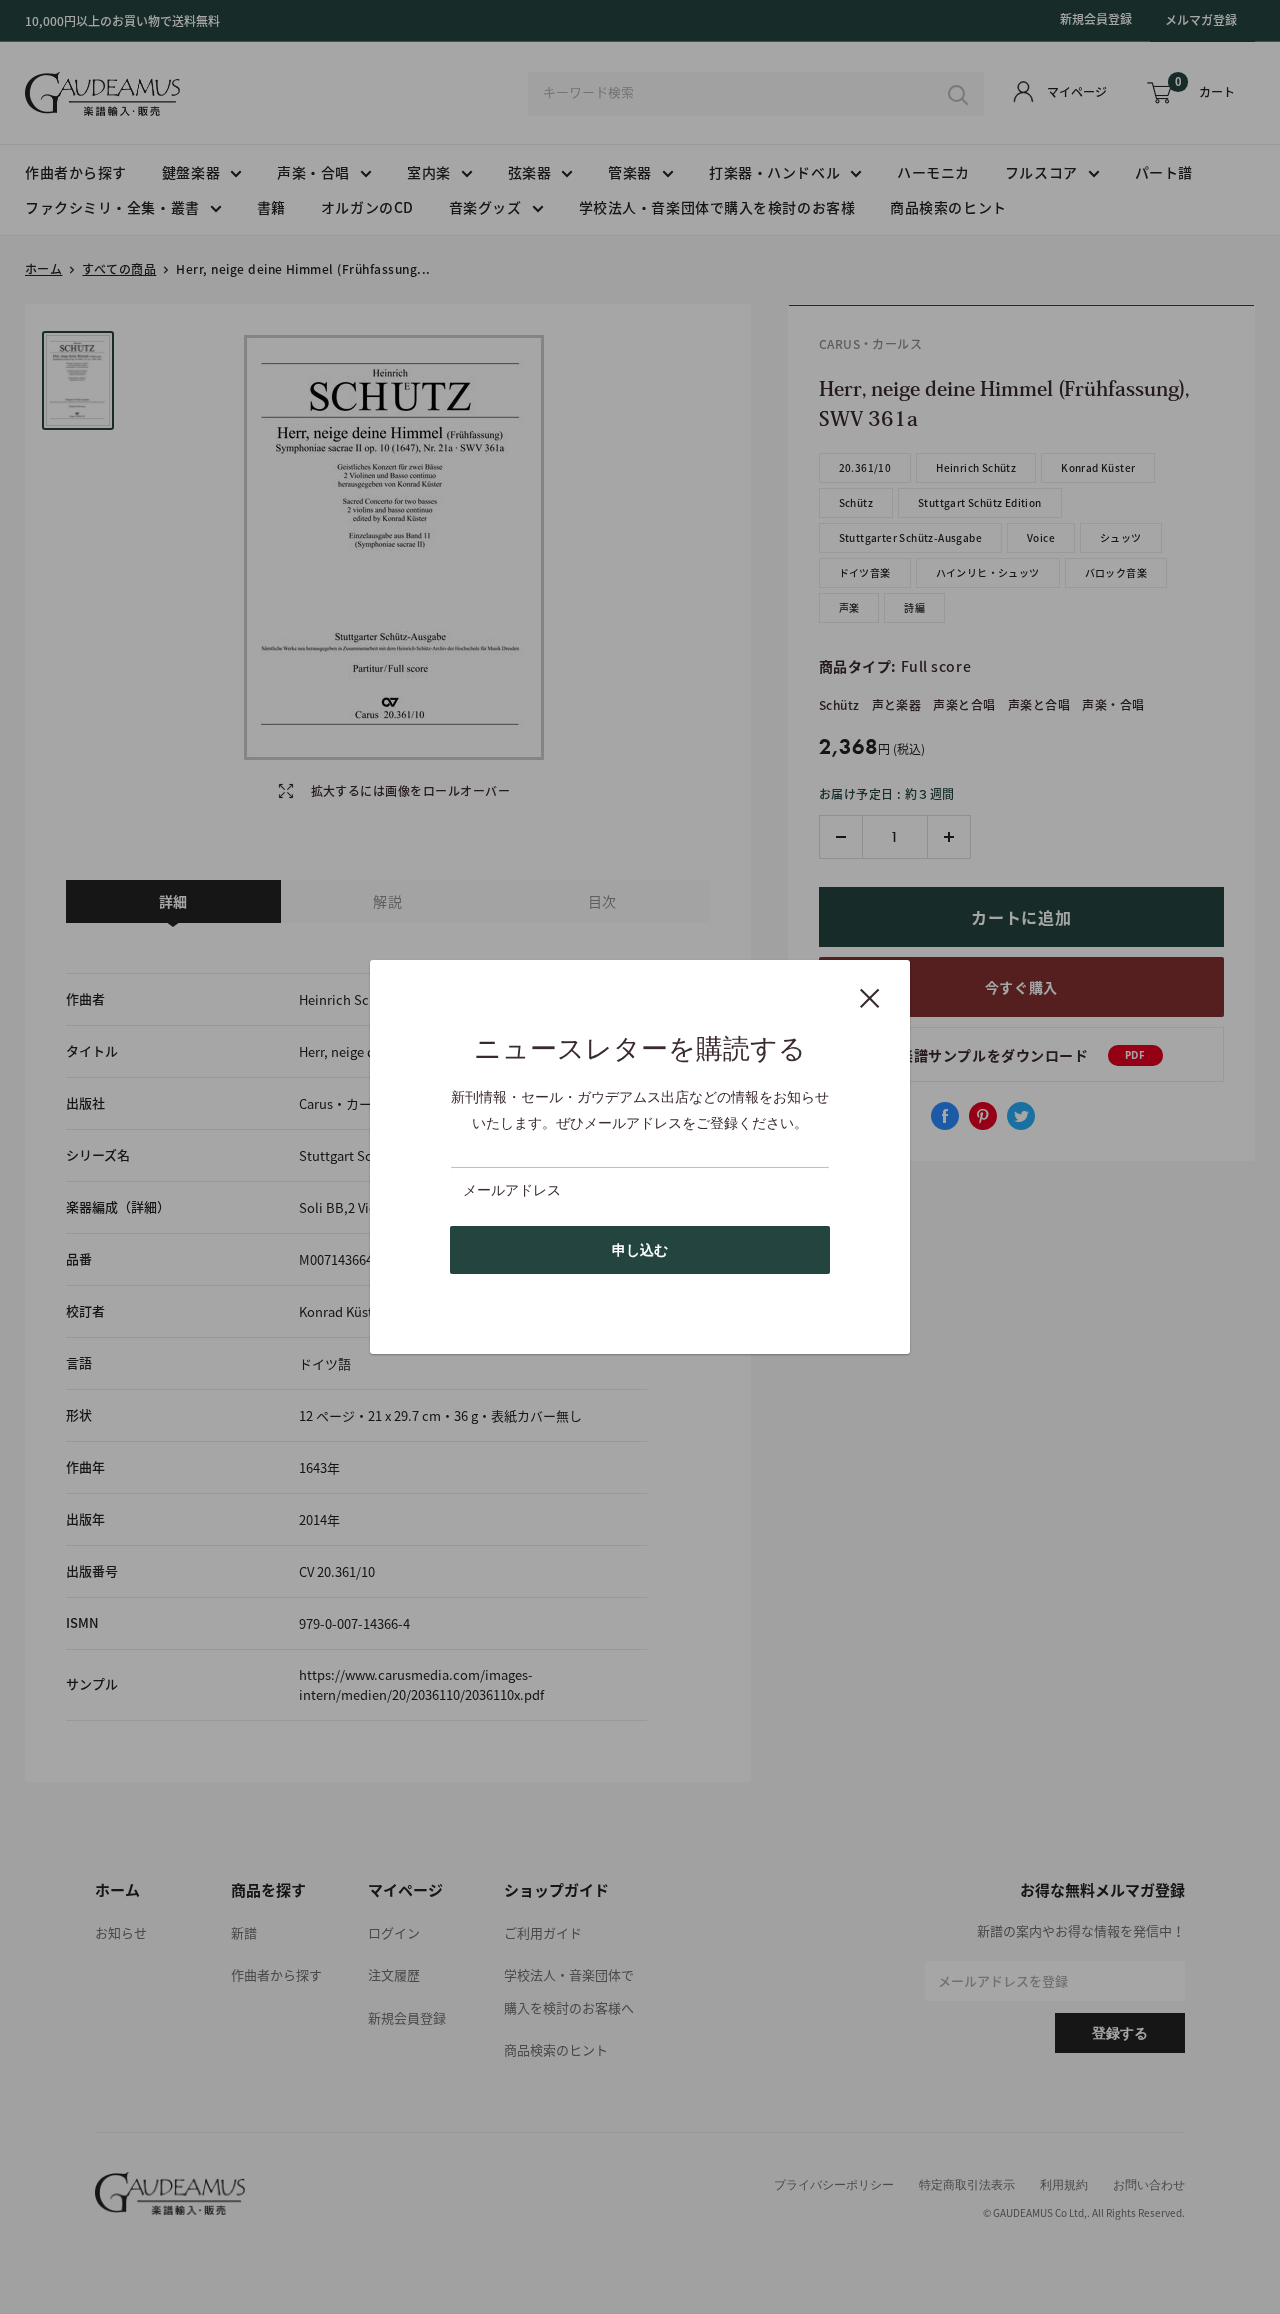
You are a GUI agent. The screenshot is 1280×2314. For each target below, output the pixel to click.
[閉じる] (870, 997)
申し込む (640, 1250)
